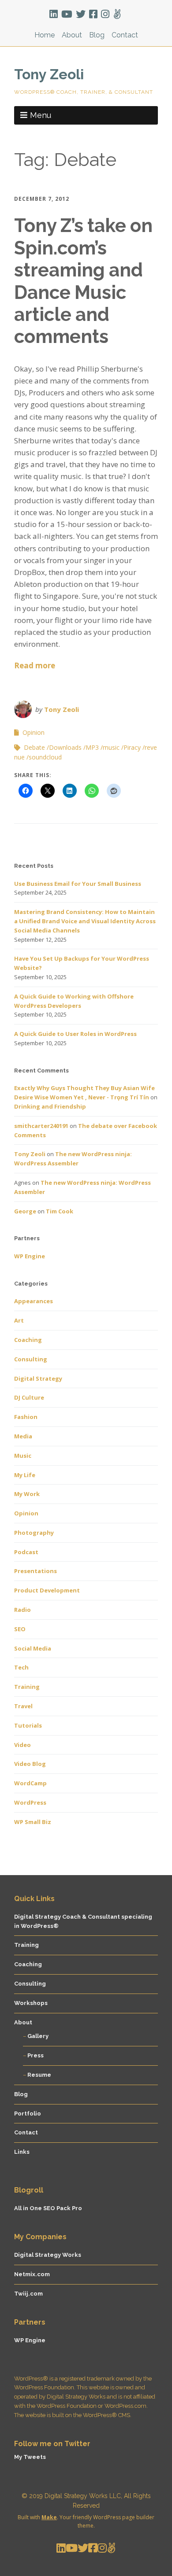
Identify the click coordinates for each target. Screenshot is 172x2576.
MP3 (92, 747)
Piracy (132, 747)
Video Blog (30, 1764)
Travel (23, 1706)
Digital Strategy (38, 1378)
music (111, 747)
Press (36, 2055)
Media (23, 1436)
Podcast (26, 1552)
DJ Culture (29, 1397)
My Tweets (30, 2457)
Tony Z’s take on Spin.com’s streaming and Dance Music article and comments (83, 281)
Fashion (26, 1417)
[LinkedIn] (54, 14)
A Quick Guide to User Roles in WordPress (75, 1034)
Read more (35, 665)
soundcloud (45, 757)
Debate (34, 747)
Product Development (47, 1590)
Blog (97, 35)
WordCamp (30, 1783)
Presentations (36, 1571)
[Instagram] (105, 14)
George (25, 1211)
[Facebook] (93, 14)
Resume (39, 2075)
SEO (20, 1629)
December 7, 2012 (42, 199)
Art (19, 1320)
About (72, 35)
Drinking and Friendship (50, 1106)
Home (45, 35)
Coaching (28, 1340)
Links (22, 2152)
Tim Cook (60, 1211)
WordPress (30, 1802)
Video (22, 1745)
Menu (41, 115)
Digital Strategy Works (48, 2255)
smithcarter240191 (41, 1126)
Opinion (34, 732)
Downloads (65, 747)
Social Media (33, 1648)
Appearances (34, 1301)
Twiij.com (28, 2294)
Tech (21, 1667)
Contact (125, 35)
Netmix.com (32, 2274)
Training (27, 1687)
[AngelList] (117, 14)
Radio (22, 1610)
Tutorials (28, 1725)
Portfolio (28, 2113)
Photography (34, 1533)
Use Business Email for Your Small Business (78, 884)
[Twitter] (81, 14)
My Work (27, 1494)
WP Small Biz (33, 1822)
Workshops (31, 2003)
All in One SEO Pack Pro (48, 2208)
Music (23, 1456)
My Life (25, 1475)
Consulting (31, 1359)
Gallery (38, 2036)
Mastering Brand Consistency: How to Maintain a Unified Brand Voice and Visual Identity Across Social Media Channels (85, 921)
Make (49, 2517)
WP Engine (30, 1256)
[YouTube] (67, 14)
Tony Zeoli (49, 74)
